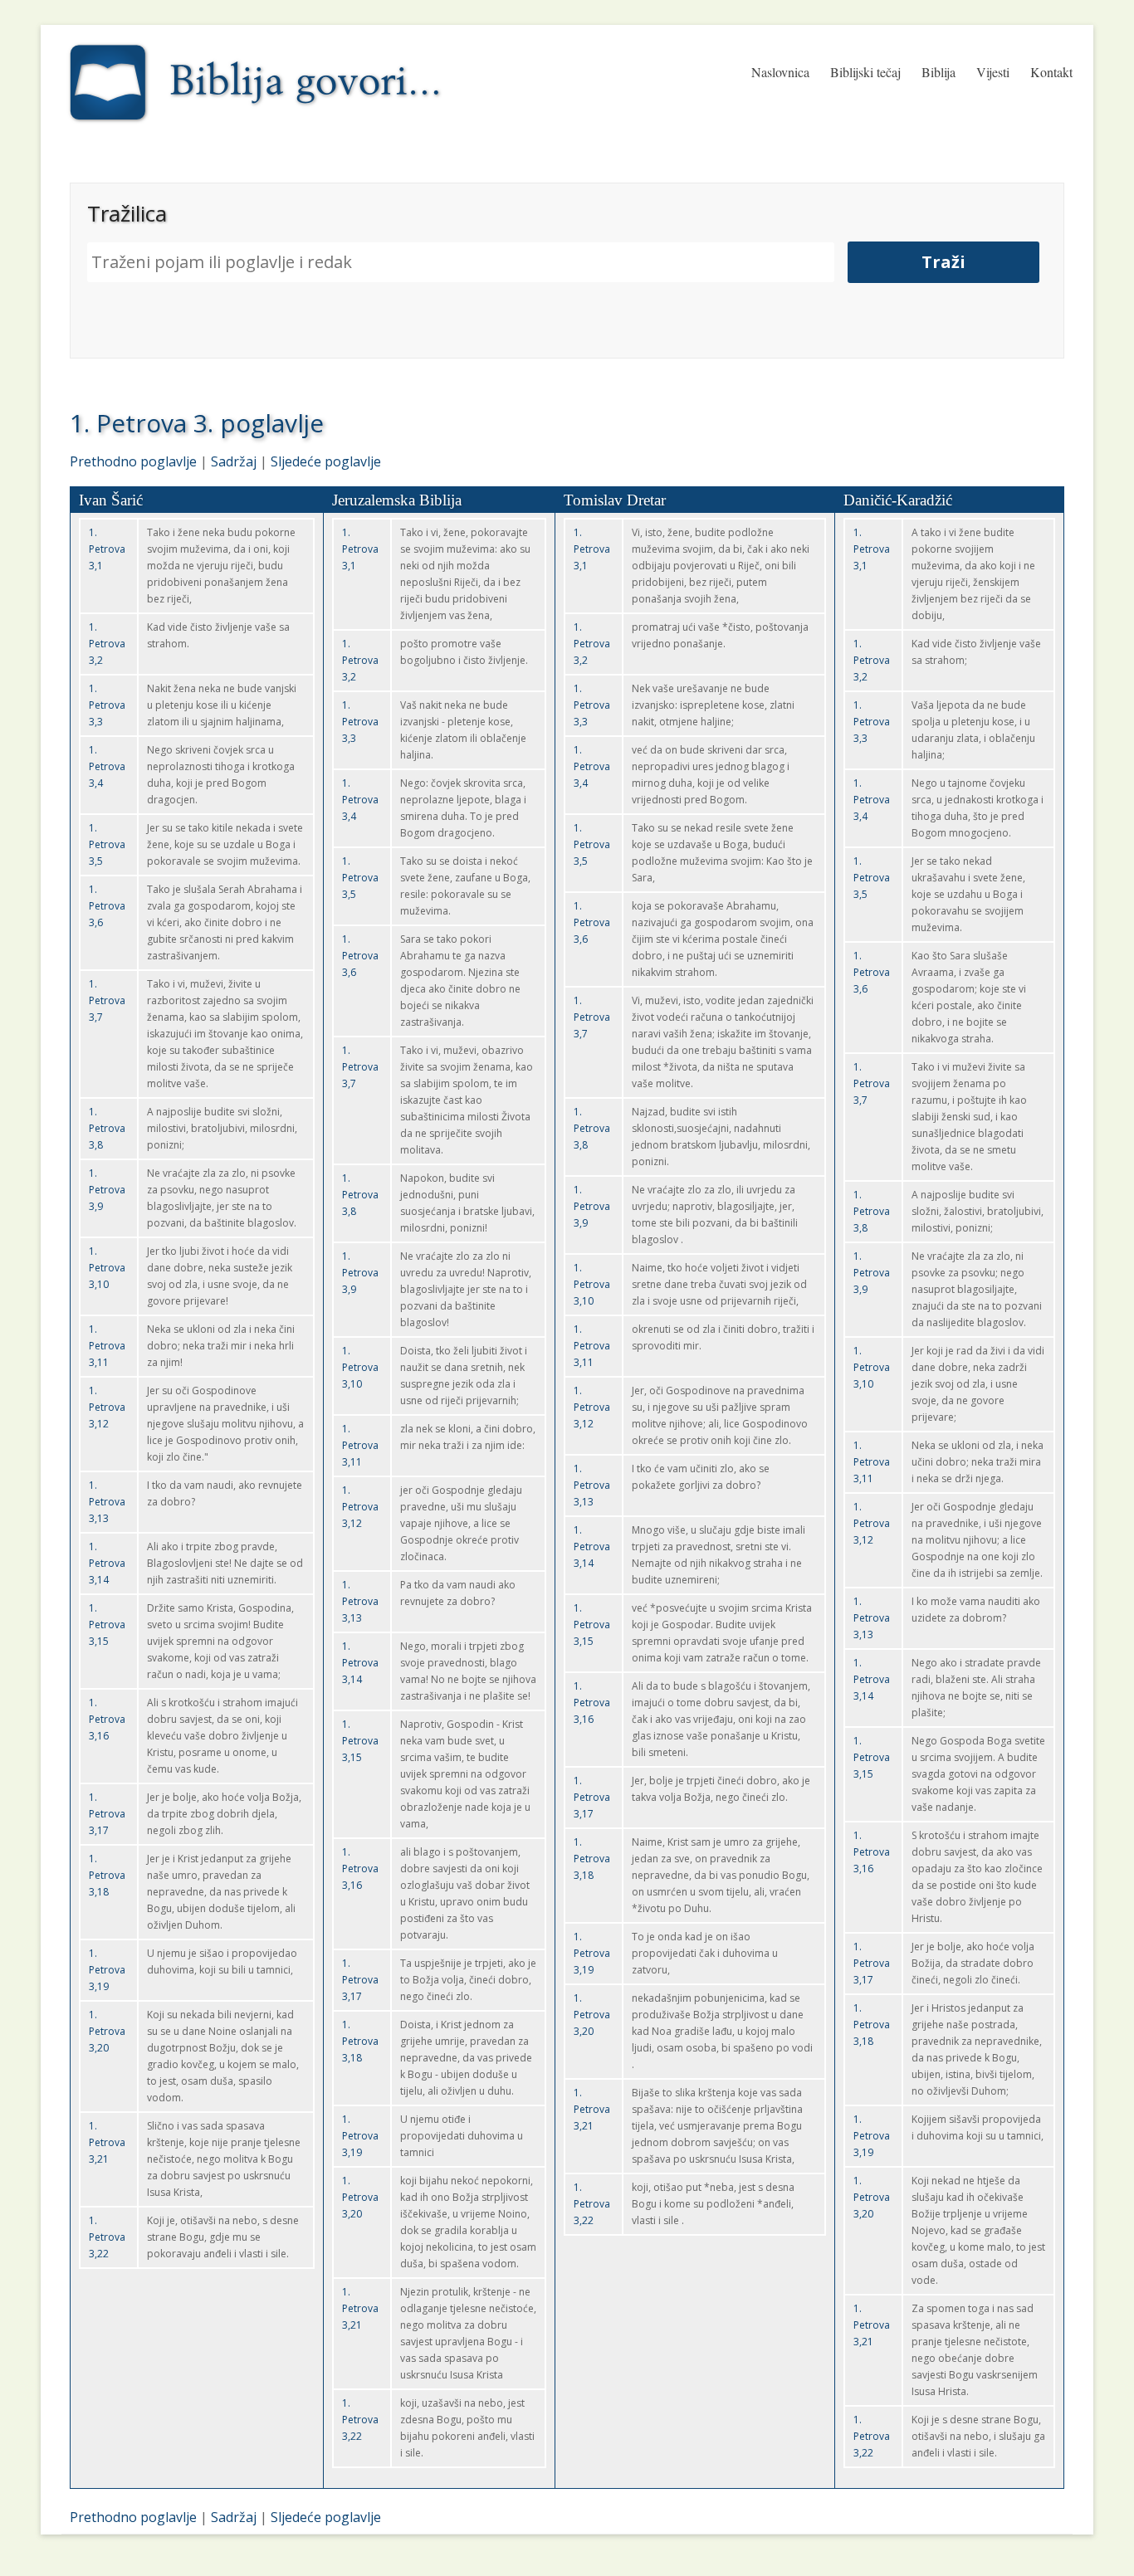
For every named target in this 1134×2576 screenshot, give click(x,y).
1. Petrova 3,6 (107, 906)
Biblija (938, 72)
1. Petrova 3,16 (107, 1719)
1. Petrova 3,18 (107, 1875)
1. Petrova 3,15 (107, 1625)
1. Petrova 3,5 (107, 844)
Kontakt (1051, 72)
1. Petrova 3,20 (107, 2031)
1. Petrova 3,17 (107, 1814)
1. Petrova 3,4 (107, 766)
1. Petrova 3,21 (107, 2142)
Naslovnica (780, 72)
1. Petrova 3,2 (107, 644)
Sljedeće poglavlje (326, 461)
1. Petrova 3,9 (107, 1190)
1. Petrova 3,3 (107, 705)
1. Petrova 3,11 (107, 1346)
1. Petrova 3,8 (107, 1128)
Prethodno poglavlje (133, 461)
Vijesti (993, 72)
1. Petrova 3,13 (107, 1502)
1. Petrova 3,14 (107, 1563)
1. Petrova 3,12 (107, 1407)
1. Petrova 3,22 (107, 2237)
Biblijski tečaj (865, 72)
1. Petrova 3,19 (107, 1970)
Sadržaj (234, 461)
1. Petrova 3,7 (107, 1000)
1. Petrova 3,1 (107, 549)
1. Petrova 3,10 (107, 1268)
